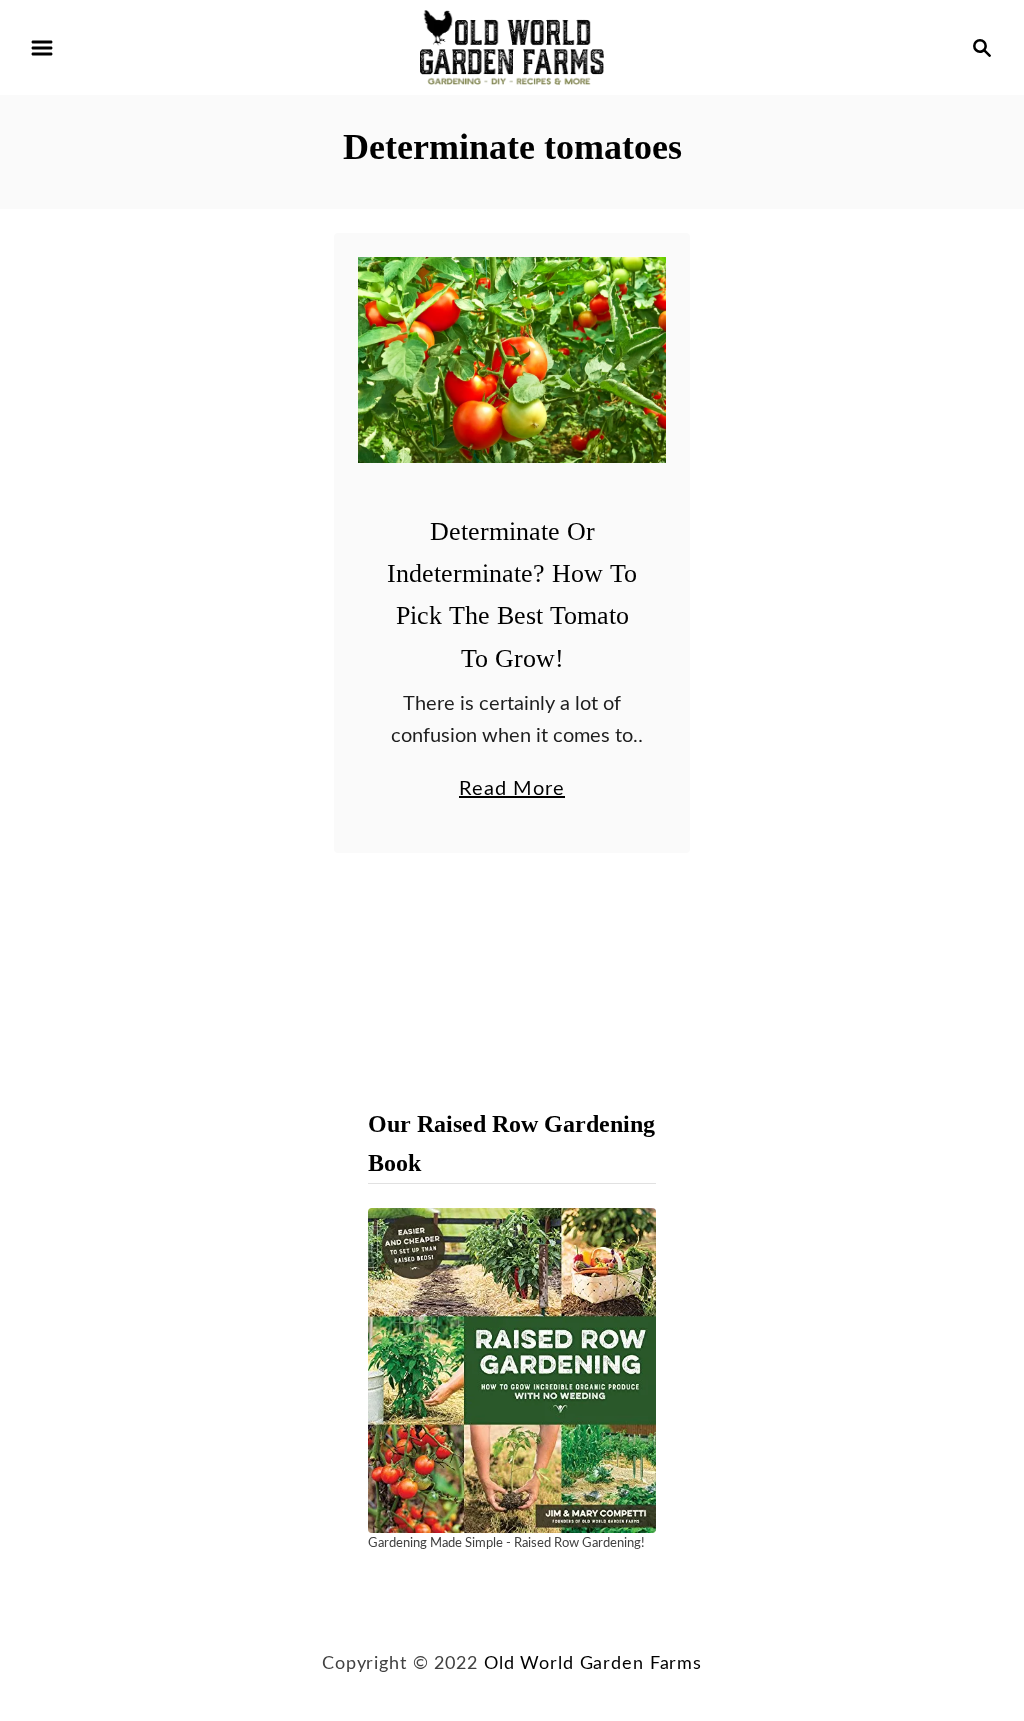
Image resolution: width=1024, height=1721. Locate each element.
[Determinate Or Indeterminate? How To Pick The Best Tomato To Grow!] (512, 360)
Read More (512, 792)
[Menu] (42, 48)
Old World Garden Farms (593, 1663)
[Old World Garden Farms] (512, 47)
